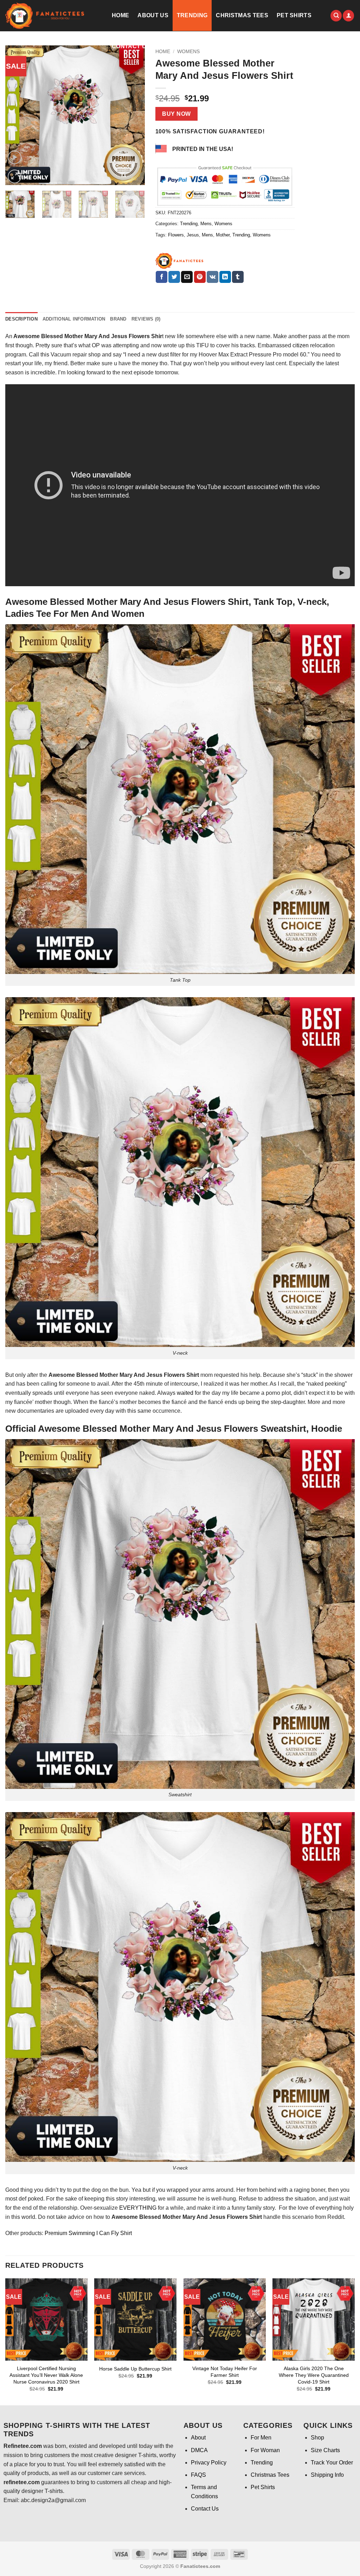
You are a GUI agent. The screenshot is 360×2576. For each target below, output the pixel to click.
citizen (301, 345)
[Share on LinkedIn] (225, 277)
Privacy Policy (209, 2463)
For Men (261, 2438)
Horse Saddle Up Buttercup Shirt (135, 2369)
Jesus (193, 235)
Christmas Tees (242, 15)
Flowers (176, 235)
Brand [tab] (118, 319)
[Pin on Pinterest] (200, 277)
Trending (192, 15)
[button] (348, 16)
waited (185, 1393)
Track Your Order (332, 2463)
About (198, 2438)
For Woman (265, 2450)
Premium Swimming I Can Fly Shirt (88, 2233)
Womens (223, 224)
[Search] (336, 16)
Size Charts (325, 2450)
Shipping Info (327, 2475)
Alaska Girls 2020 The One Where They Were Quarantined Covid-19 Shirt (314, 2375)
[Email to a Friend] (187, 277)
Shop (317, 2438)
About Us (153, 15)
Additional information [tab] (74, 319)
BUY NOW (176, 114)
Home (120, 15)
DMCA (199, 2450)
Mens (206, 224)
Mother (223, 235)
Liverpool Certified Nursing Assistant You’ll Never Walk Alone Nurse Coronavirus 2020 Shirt (46, 2375)
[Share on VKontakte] (213, 277)
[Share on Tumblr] (238, 277)
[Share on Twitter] (174, 277)
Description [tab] (21, 319)
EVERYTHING (138, 2208)
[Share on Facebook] (162, 277)
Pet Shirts (294, 15)
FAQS (198, 2475)
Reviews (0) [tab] (146, 319)
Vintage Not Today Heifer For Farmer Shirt (225, 2372)
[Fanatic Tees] (180, 261)
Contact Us (131, 46)
